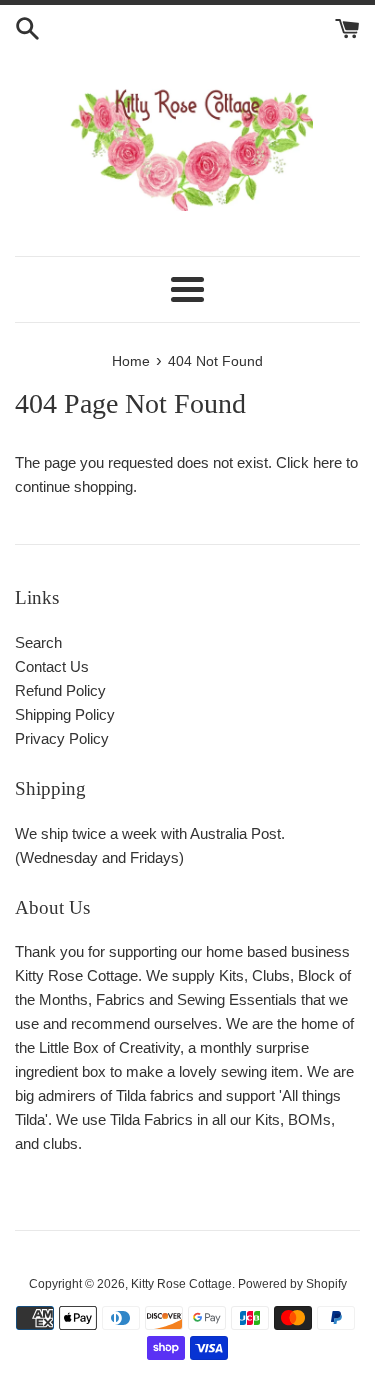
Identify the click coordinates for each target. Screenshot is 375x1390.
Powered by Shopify (292, 1284)
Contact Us (52, 666)
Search (38, 642)
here (327, 462)
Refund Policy (60, 690)
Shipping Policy (65, 714)
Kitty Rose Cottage (181, 1284)
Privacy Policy (62, 738)
